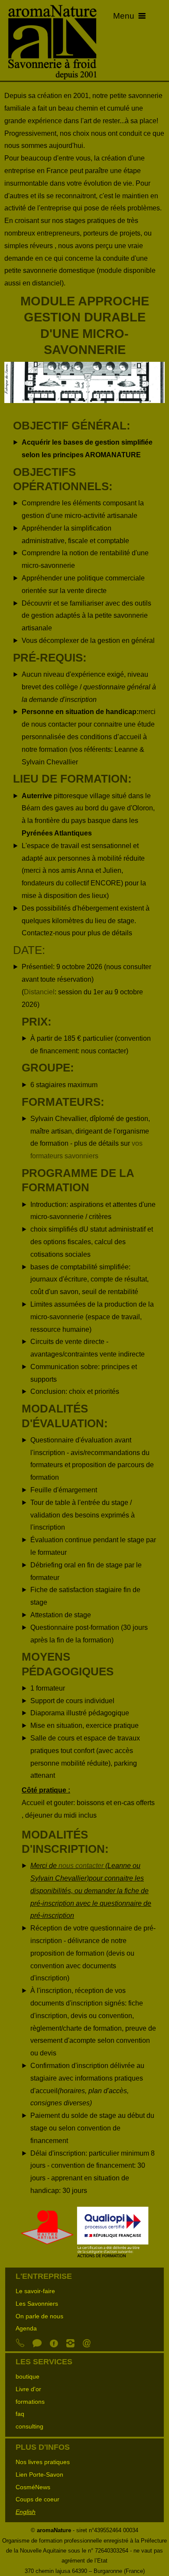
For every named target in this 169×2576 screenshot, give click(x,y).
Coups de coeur (37, 2499)
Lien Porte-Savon (39, 2474)
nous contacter (81, 1866)
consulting (29, 2426)
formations (30, 2402)
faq (20, 2414)
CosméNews (33, 2487)
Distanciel (39, 992)
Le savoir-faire (35, 2291)
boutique (28, 2376)
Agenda (26, 2328)
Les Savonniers (37, 2304)
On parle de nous (39, 2316)
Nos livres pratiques (43, 2462)
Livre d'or (28, 2389)
